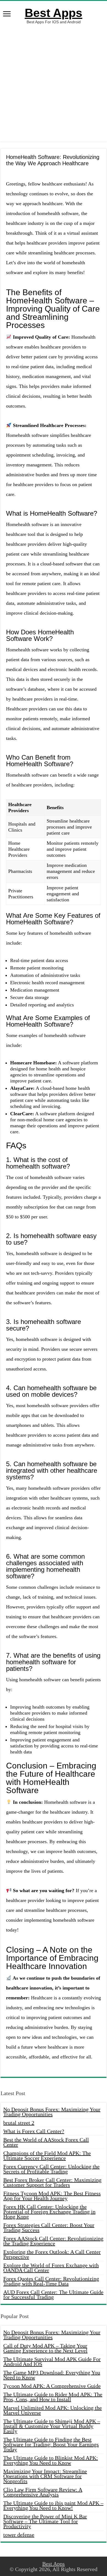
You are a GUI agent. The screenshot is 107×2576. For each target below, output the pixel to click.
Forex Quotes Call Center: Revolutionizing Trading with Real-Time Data (51, 2281)
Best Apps (54, 13)
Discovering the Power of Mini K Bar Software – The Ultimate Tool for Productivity (45, 2521)
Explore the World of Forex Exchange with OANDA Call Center (51, 2268)
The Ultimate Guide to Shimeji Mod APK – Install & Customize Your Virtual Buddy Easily (52, 2426)
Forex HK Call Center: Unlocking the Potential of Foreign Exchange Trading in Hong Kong (49, 2212)
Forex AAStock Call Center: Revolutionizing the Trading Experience (53, 2241)
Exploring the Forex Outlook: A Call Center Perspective (52, 2254)
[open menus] (7, 14)
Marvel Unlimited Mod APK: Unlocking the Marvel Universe (53, 2410)
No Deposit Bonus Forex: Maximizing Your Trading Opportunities (52, 2112)
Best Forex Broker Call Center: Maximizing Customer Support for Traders (52, 2182)
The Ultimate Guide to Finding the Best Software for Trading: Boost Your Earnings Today (51, 2444)
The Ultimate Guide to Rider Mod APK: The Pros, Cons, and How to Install (53, 2397)
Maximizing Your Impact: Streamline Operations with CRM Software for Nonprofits (45, 2476)
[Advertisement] (54, 83)
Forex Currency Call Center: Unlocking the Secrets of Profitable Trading (51, 2169)
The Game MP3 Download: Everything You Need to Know (52, 2375)
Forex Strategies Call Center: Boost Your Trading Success (49, 2228)
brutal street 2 (19, 2123)
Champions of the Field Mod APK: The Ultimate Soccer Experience (47, 2156)
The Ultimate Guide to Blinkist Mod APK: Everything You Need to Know (51, 2460)
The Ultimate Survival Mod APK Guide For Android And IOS (52, 2362)
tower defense (19, 2535)
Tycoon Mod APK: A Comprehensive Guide (52, 2386)
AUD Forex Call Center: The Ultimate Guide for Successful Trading (53, 2295)
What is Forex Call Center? (34, 2131)
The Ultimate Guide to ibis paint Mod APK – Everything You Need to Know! (53, 2505)
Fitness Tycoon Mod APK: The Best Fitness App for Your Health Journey (52, 2196)
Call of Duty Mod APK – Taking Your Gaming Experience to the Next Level (45, 2348)
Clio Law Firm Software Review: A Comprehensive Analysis (43, 2492)
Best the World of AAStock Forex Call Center (46, 2142)
